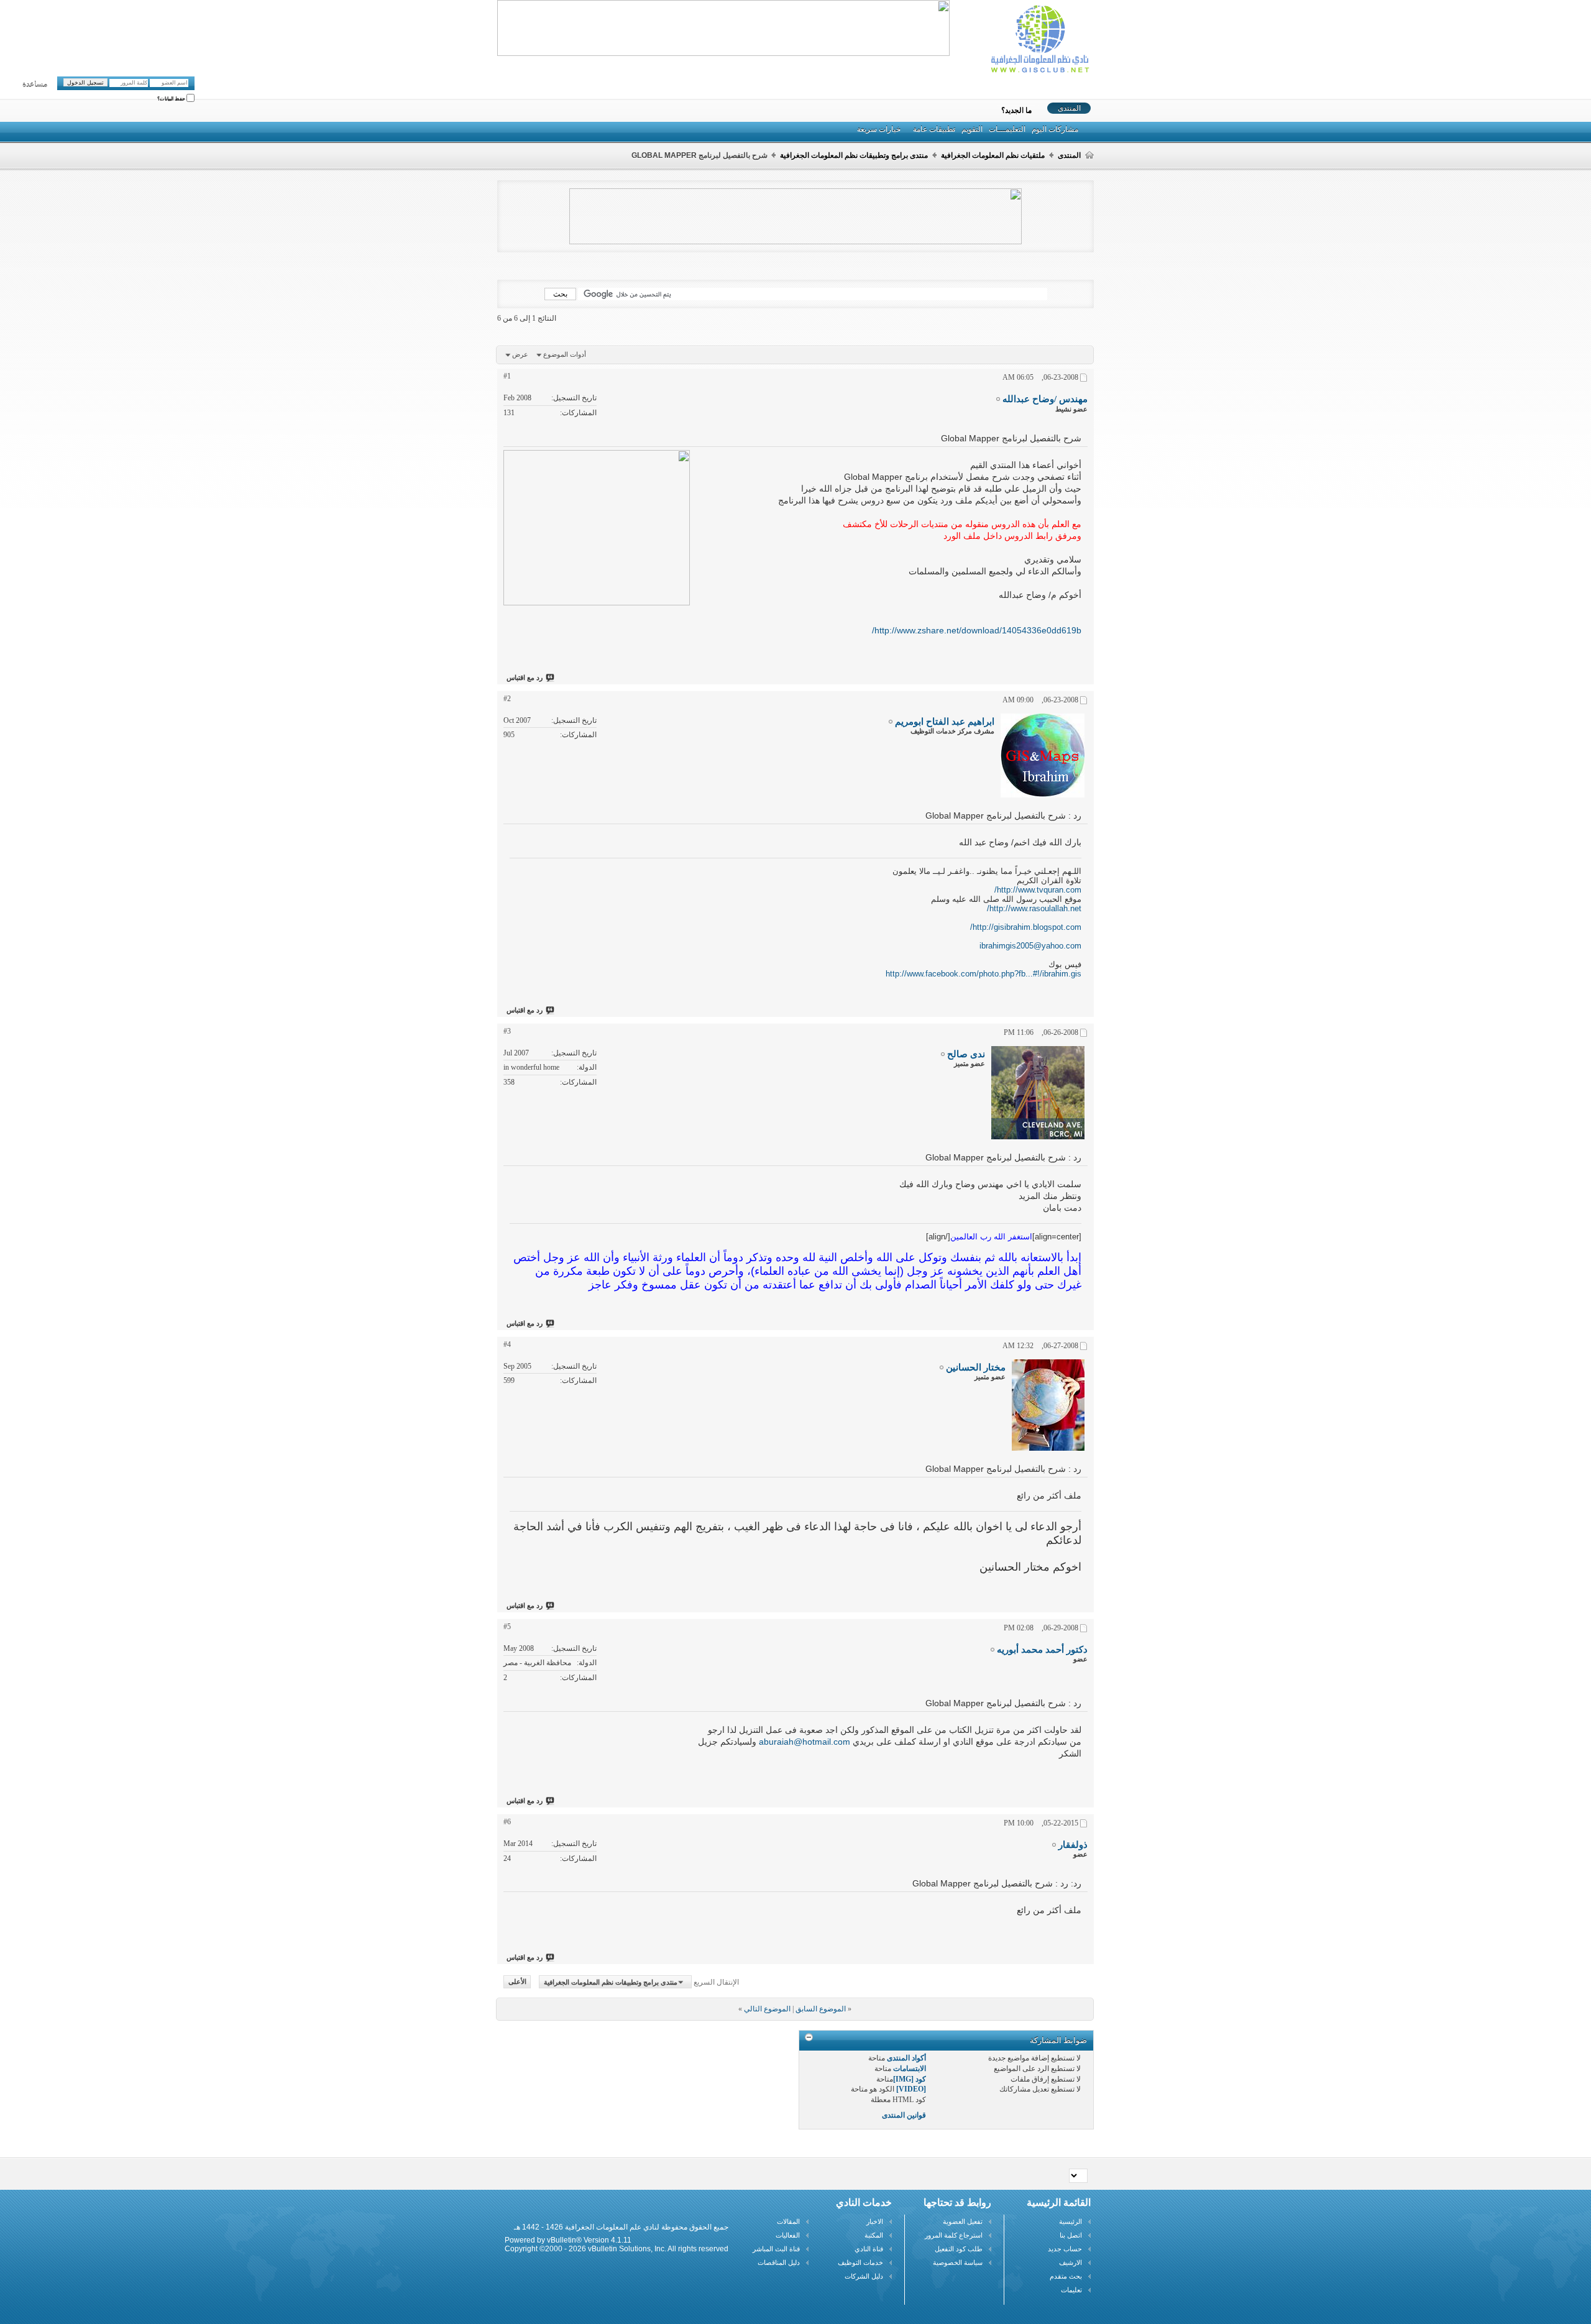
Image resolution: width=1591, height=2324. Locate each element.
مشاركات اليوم (1055, 129)
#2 (507, 699)
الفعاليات (788, 2235)
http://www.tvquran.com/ (1038, 890)
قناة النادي (869, 2249)
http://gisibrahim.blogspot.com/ (1026, 927)
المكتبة (874, 2235)
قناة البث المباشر (776, 2249)
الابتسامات (910, 2069)
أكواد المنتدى (906, 2058)
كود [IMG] (910, 2079)
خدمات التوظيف (860, 2262)
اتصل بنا (1071, 2235)
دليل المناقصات (779, 2262)
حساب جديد (1065, 2249)
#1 (507, 376)
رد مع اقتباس (525, 677)
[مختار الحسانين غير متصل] (1048, 1405)
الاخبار (875, 2221)
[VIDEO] (911, 2089)
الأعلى (517, 1982)
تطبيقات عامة (934, 129)
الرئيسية (1071, 2221)
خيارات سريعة (879, 129)
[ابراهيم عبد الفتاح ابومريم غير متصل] (1043, 756)
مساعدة (35, 85)
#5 (507, 1627)
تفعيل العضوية (963, 2221)
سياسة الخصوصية (958, 2262)
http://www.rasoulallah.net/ (1034, 908)
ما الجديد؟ (1016, 111)
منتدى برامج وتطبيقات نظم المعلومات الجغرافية (854, 155)
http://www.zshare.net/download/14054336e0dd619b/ (977, 630)
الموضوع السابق (821, 2009)
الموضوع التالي (767, 2009)
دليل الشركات (864, 2276)
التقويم (972, 129)
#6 (507, 1822)
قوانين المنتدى (904, 2115)
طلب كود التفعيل (959, 2249)
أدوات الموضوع (565, 354)
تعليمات (1071, 2290)
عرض (520, 354)
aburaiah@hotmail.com (805, 1742)
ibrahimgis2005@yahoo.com (1030, 946)
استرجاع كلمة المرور (954, 2235)
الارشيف (1071, 2262)
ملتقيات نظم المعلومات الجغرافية (993, 155)
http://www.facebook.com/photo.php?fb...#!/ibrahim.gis (983, 974)
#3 (507, 1031)
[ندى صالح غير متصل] (1038, 1093)
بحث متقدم (1066, 2276)
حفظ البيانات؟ (172, 99)
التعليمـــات (1007, 129)
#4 (507, 1344)
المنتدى (1069, 108)
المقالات (788, 2221)
